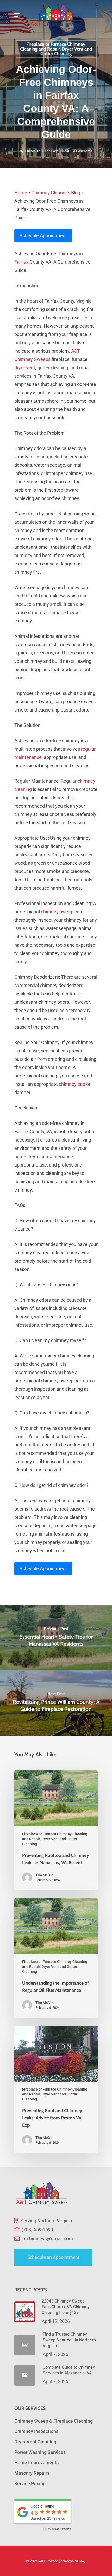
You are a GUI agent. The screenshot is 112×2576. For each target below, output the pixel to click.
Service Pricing (30, 2483)
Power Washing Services (40, 2452)
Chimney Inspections (36, 2431)
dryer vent (25, 368)
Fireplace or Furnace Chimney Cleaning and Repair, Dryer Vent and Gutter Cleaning (56, 49)
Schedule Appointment (43, 236)
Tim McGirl (32, 151)
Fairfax (21, 262)
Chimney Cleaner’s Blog (56, 193)
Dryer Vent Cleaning (35, 2442)
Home (21, 193)
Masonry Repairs (32, 2473)
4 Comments (83, 151)
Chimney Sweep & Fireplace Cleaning (54, 2421)
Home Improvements (36, 2463)
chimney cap (72, 1084)
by (59, 2529)
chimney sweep (57, 912)
